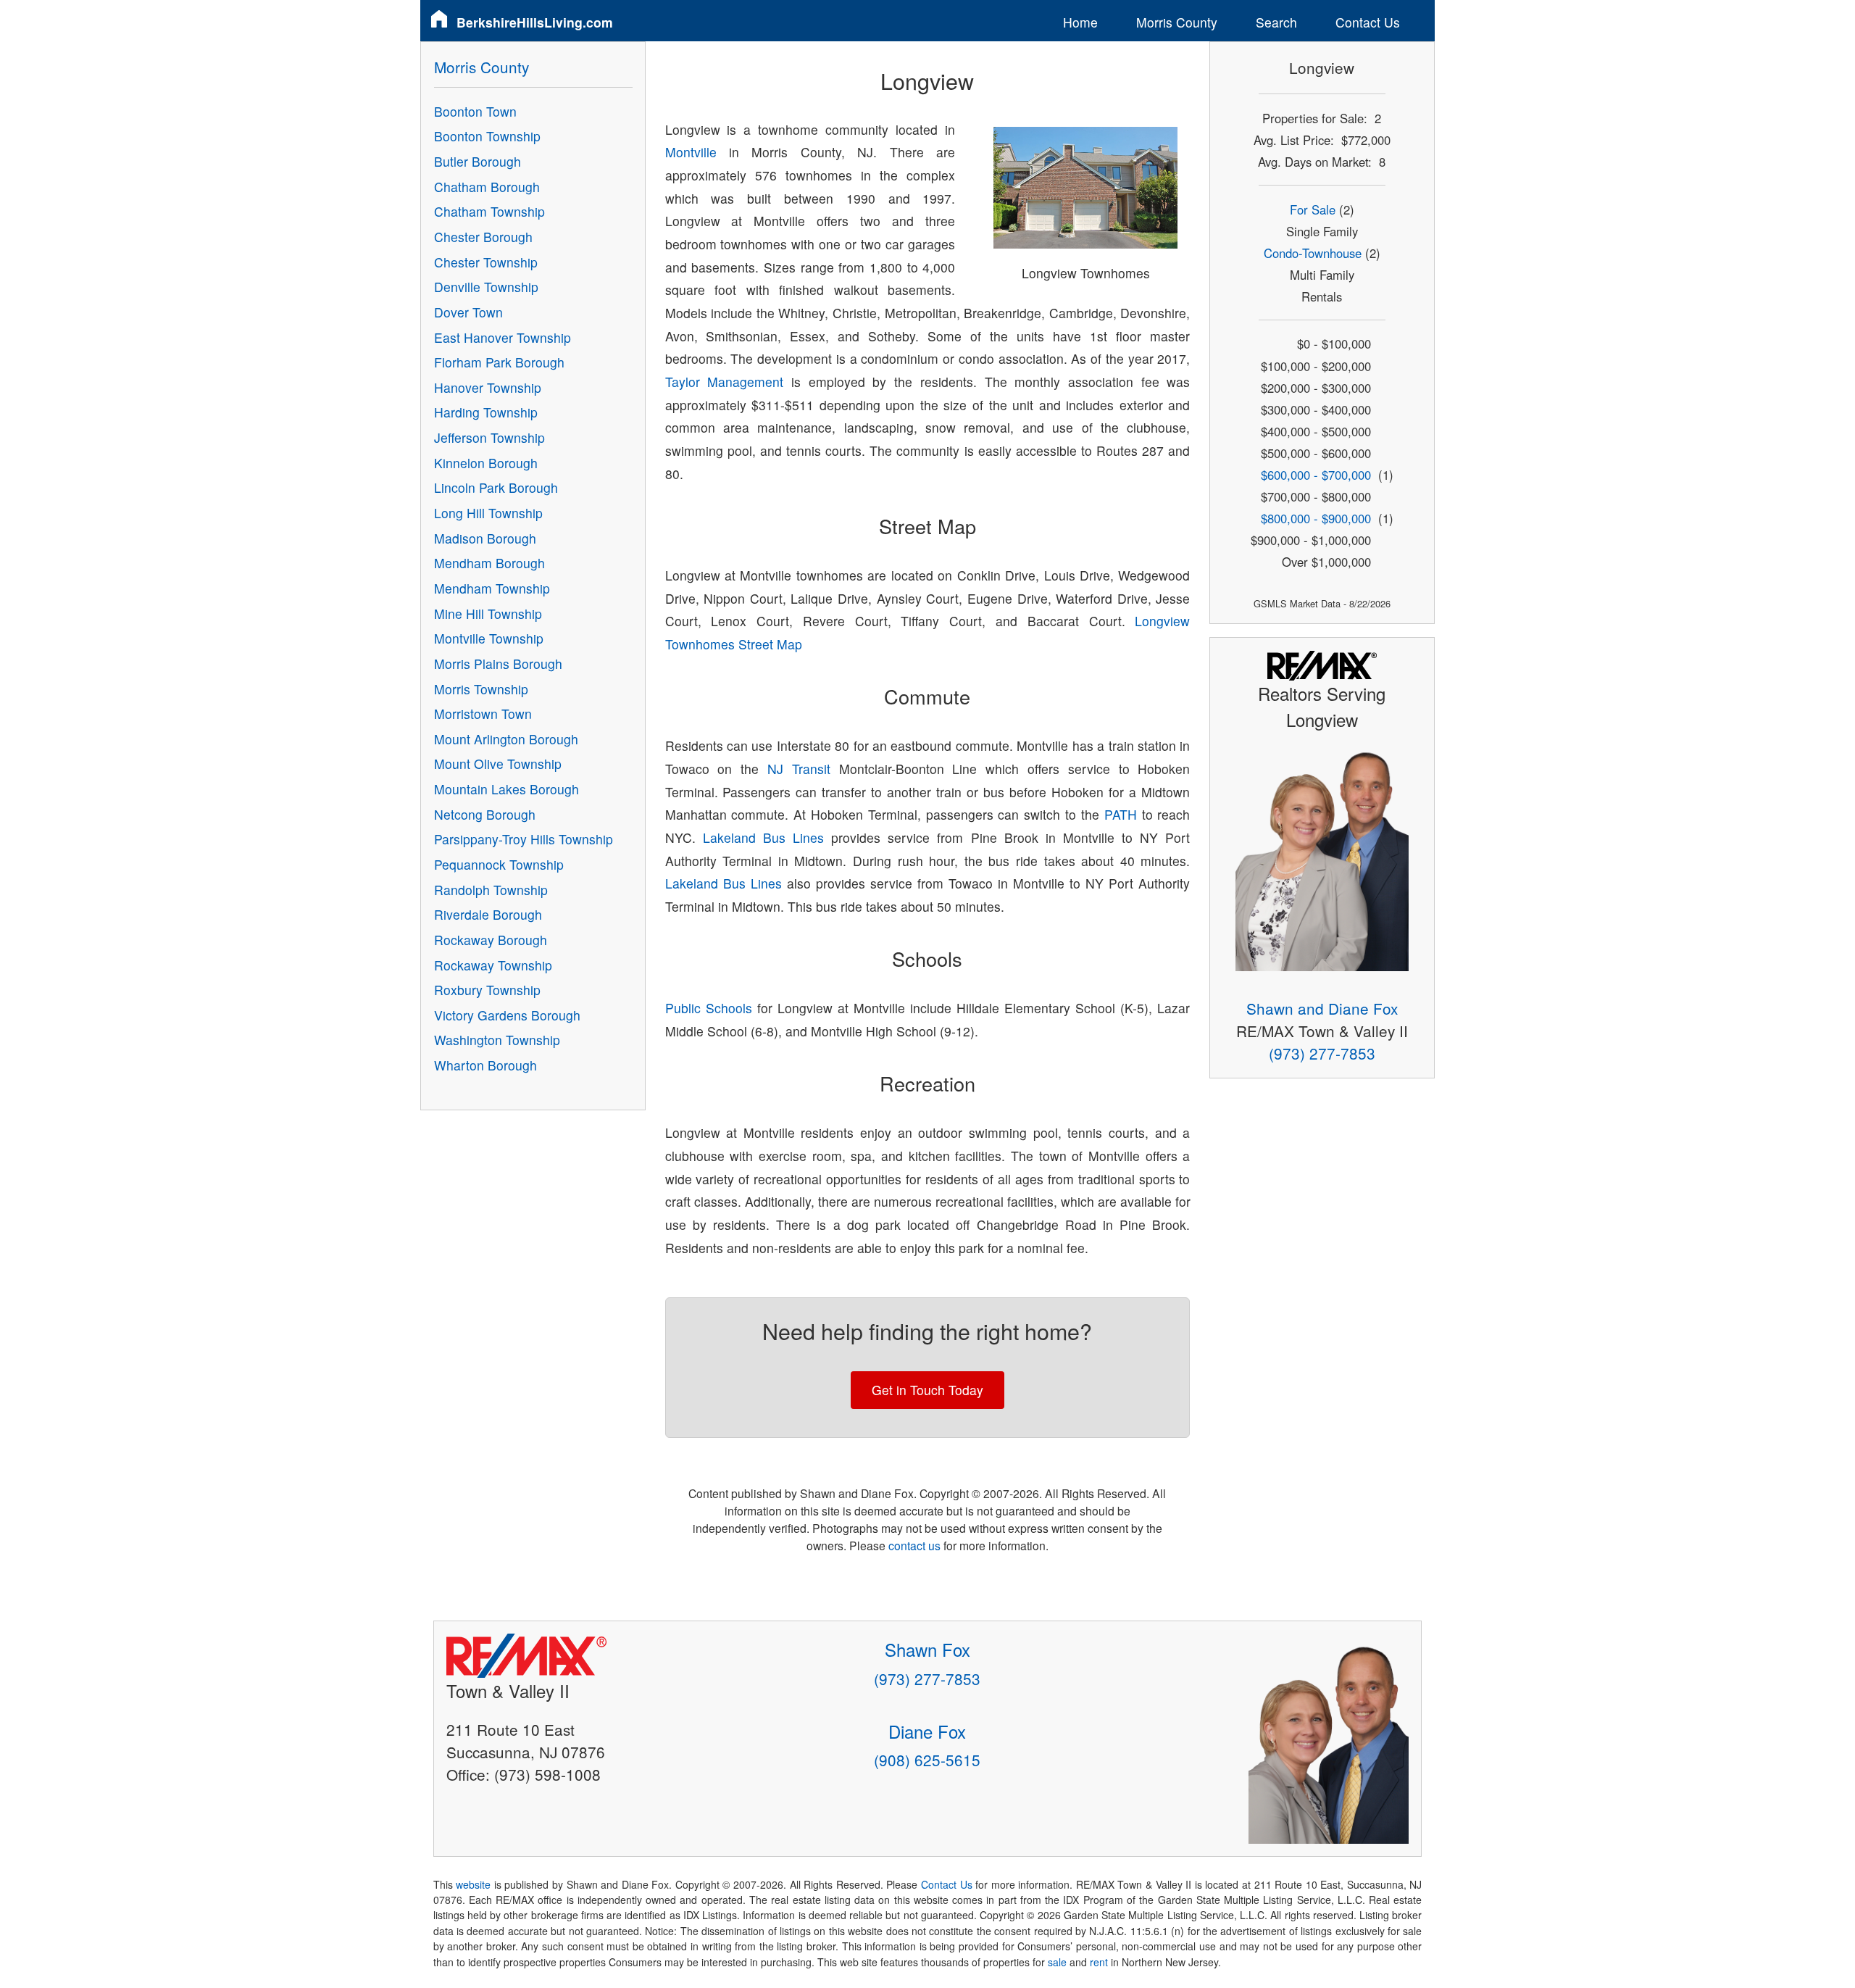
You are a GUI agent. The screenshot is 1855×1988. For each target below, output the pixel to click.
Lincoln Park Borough (496, 487)
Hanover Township (488, 387)
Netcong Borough (485, 814)
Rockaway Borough (491, 940)
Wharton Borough (485, 1065)
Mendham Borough (489, 563)
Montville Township (489, 638)
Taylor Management (725, 382)
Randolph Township (491, 890)
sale (1057, 1962)
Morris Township (481, 689)
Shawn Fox (927, 1649)
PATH (1121, 814)
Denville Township (486, 287)
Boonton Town (475, 111)
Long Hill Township (488, 513)
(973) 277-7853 (1322, 1053)
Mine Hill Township (488, 614)
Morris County (1177, 22)
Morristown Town (483, 714)
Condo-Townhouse (1313, 253)
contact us (914, 1545)
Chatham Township (489, 211)
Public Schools (709, 1008)
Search (1276, 22)
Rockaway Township (493, 965)
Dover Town (468, 312)
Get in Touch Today (927, 1390)
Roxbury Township (487, 990)
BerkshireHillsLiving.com (535, 22)
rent (1099, 1962)
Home (1080, 22)
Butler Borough (478, 161)
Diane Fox (927, 1731)
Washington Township (497, 1040)
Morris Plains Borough (498, 664)
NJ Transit (799, 769)
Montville (691, 152)
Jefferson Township (489, 437)
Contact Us (1368, 22)
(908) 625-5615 (927, 1760)
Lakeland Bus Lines (763, 837)
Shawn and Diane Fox (1322, 1008)
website (473, 1884)
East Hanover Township (503, 337)
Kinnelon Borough (486, 463)
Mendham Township (492, 588)
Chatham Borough (487, 187)
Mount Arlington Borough (506, 739)
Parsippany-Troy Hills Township (524, 839)
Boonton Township (487, 136)
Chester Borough (483, 237)
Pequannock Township (499, 864)
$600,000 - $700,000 (1316, 475)
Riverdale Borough (488, 914)
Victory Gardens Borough (507, 1015)
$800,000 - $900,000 (1316, 518)
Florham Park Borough (499, 362)
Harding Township (486, 412)
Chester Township (486, 262)
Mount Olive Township (498, 764)
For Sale (1313, 209)
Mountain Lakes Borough (507, 789)
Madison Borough (485, 538)
